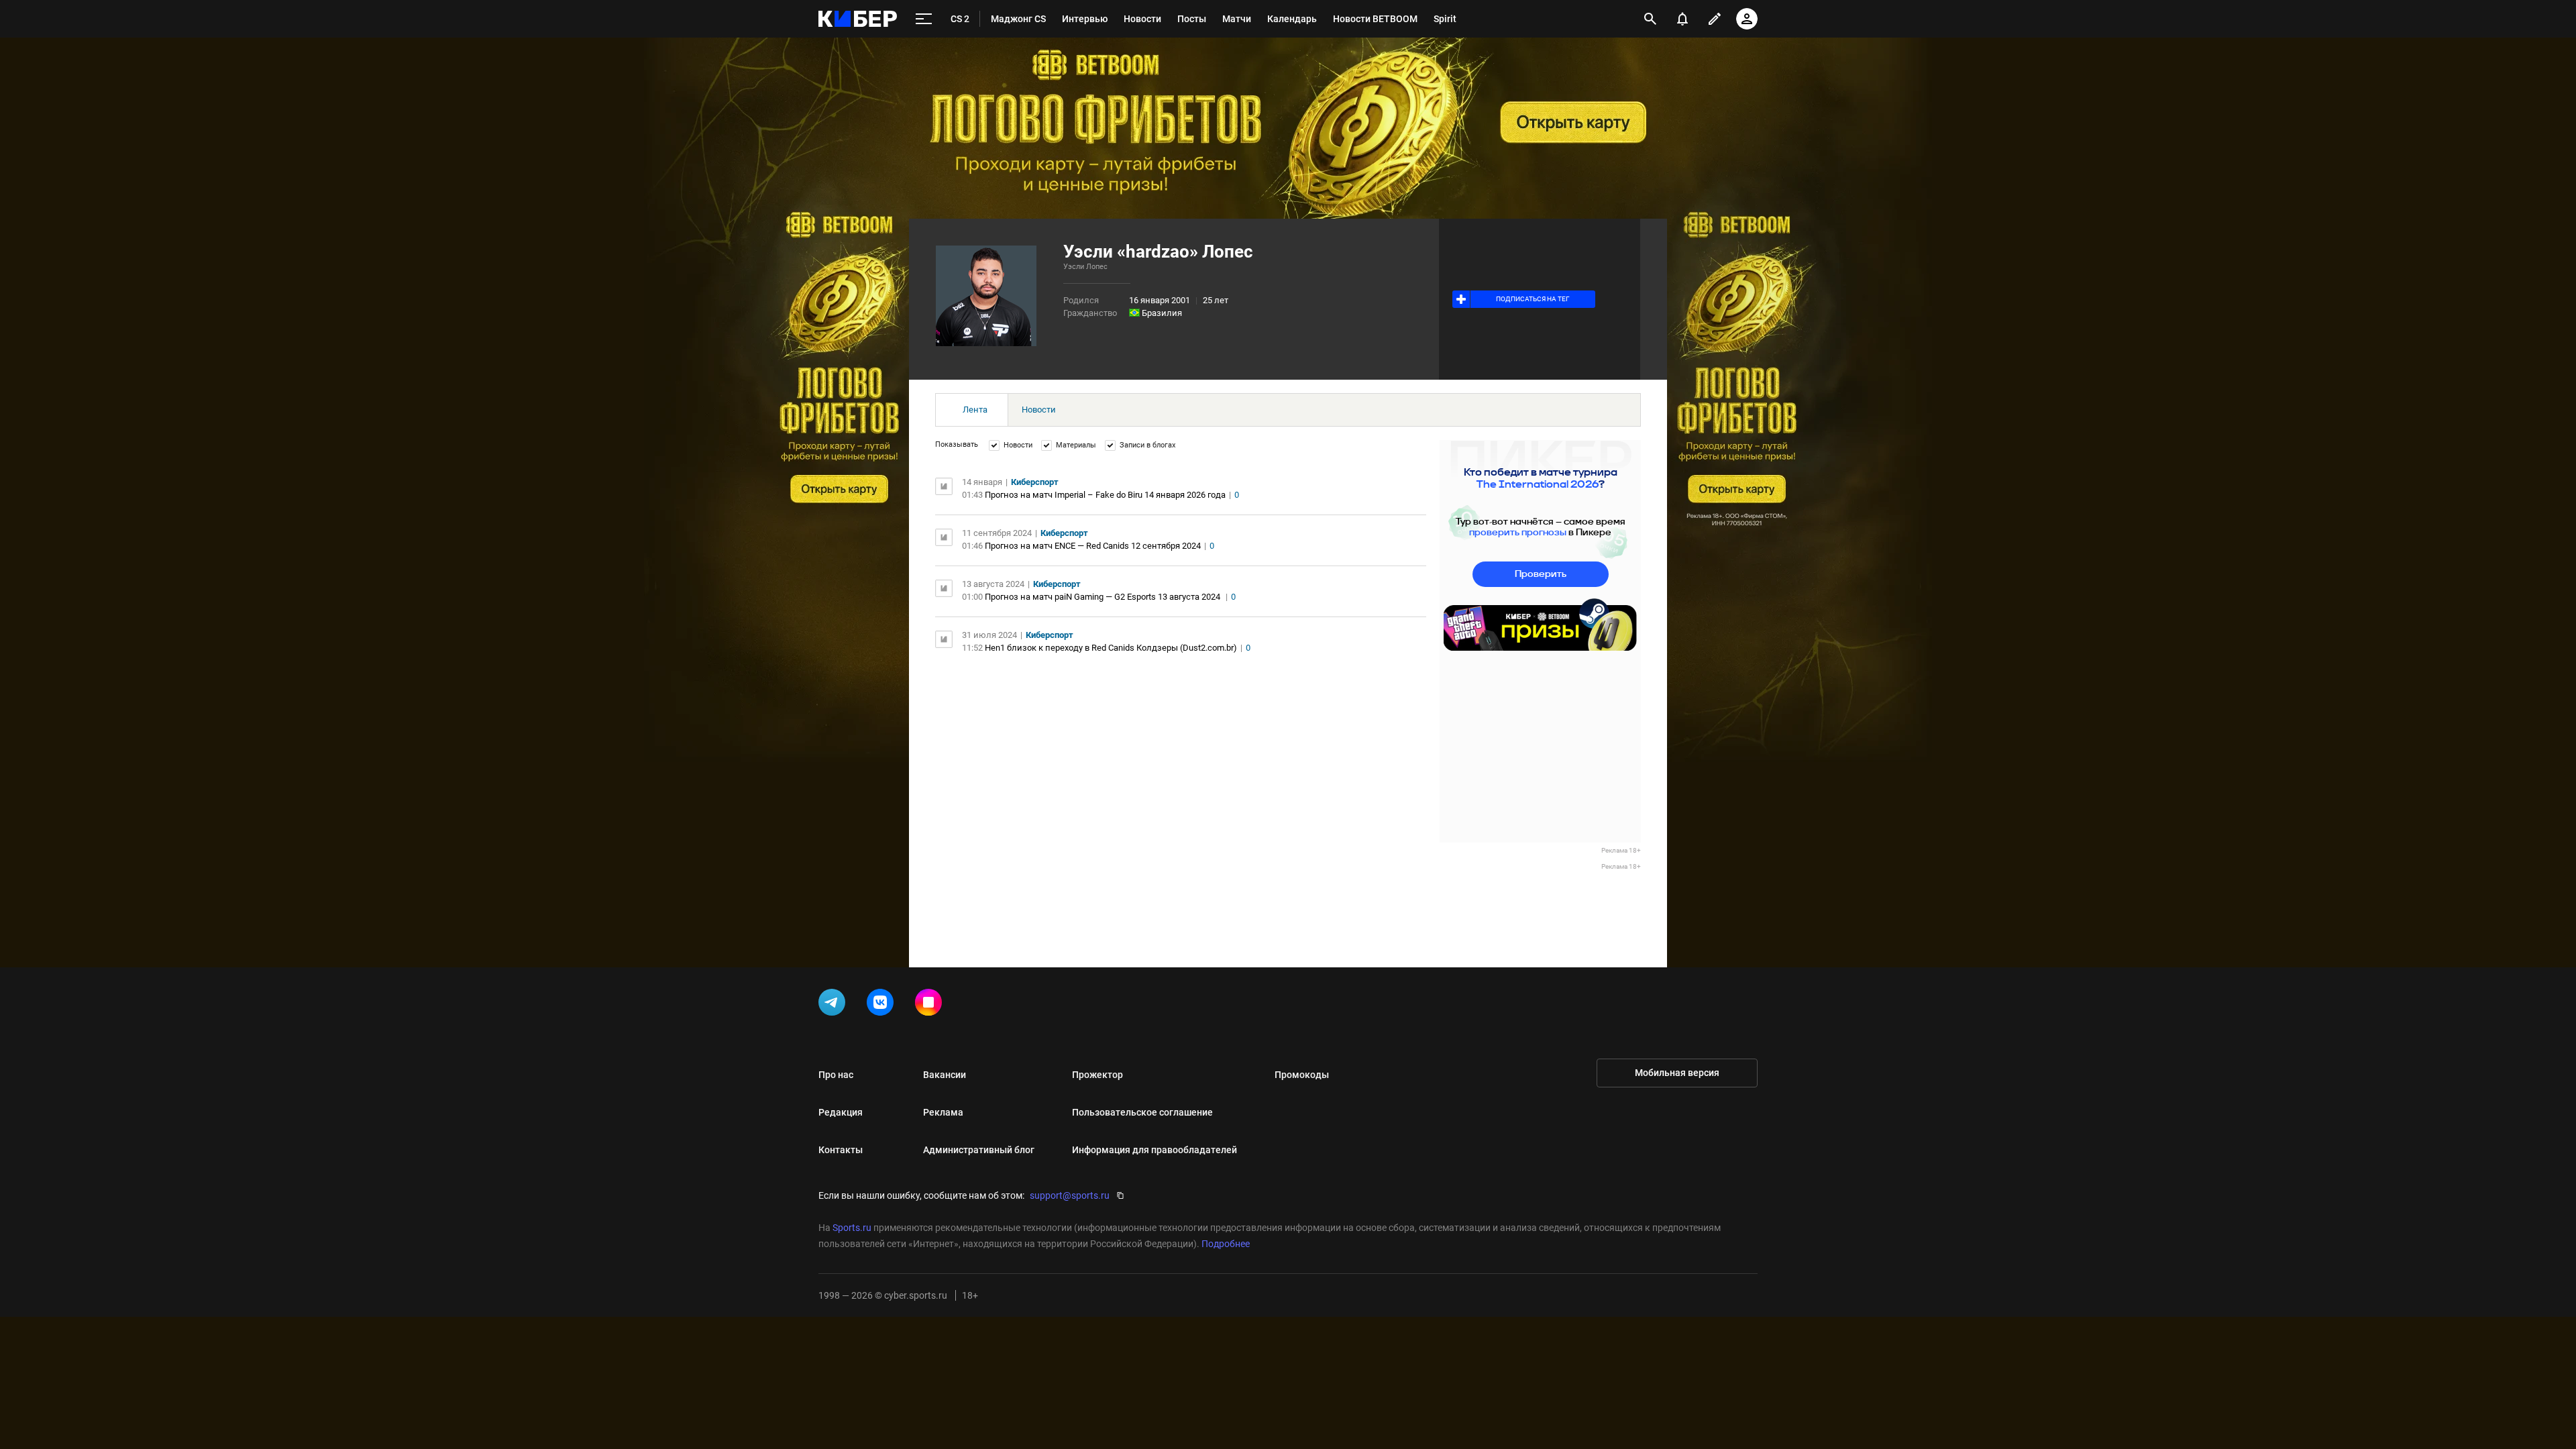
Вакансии (945, 1075)
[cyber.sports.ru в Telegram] (835, 1005)
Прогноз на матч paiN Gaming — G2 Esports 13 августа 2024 (1104, 597)
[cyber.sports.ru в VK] (883, 1005)
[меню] (924, 19)
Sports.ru (852, 1228)
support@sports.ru (1070, 1195)
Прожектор (1097, 1075)
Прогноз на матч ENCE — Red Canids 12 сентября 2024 (1093, 546)
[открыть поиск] (1650, 19)
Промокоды (1302, 1075)
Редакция (841, 1112)
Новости (1039, 410)
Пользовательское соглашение (1142, 1112)
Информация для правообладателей (1155, 1150)
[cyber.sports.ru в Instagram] (931, 1005)
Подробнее (1226, 1244)
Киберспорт (1035, 482)
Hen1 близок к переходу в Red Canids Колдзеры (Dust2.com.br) (1111, 648)
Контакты (841, 1150)
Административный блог (979, 1150)
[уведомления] (1682, 19)
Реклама (943, 1112)
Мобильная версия (1677, 1073)
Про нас (836, 1075)
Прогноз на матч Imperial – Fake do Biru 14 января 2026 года (1105, 495)
